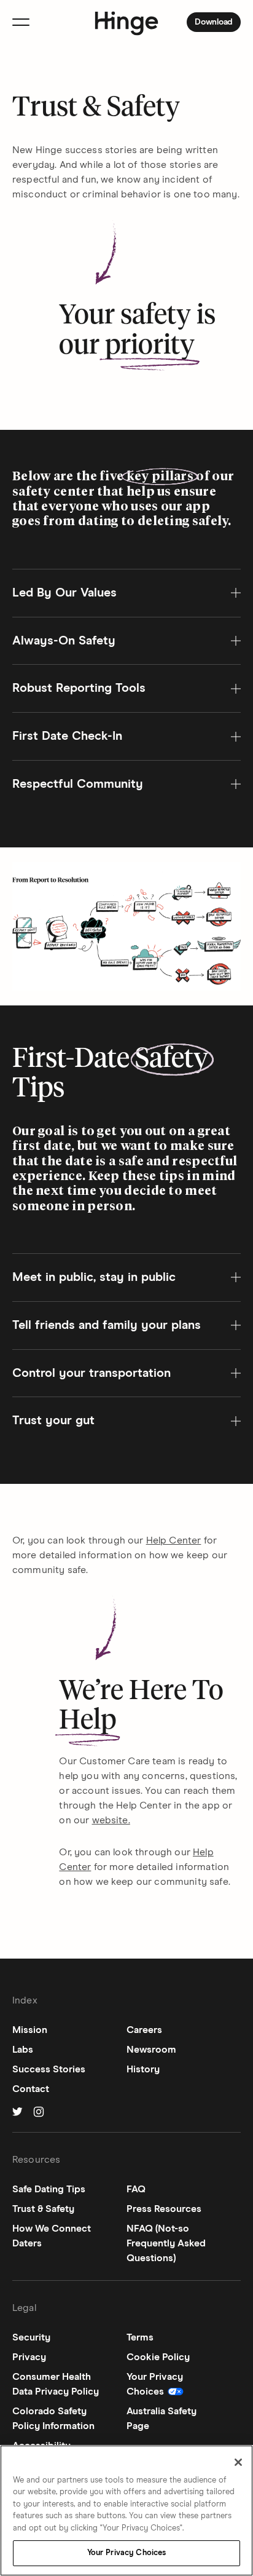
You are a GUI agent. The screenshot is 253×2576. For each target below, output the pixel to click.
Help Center (174, 1540)
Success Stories (49, 2069)
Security (31, 2337)
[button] (126, 593)
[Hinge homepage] (127, 24)
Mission (30, 2030)
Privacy (29, 2357)
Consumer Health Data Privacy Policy (56, 2384)
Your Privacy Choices (127, 2553)
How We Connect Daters (52, 2236)
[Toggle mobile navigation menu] (21, 22)
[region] (126, 2511)
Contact (31, 2089)
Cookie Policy (158, 2357)
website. (111, 1820)
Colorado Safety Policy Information (53, 2419)
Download (217, 23)
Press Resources (164, 2209)
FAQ (136, 2189)
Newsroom (151, 2050)
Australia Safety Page (162, 2419)
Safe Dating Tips (49, 2189)
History (143, 2069)
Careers (144, 2030)
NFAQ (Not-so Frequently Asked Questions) (166, 2243)
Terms (140, 2337)
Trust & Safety (43, 2209)
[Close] (238, 2462)
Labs (23, 2050)
